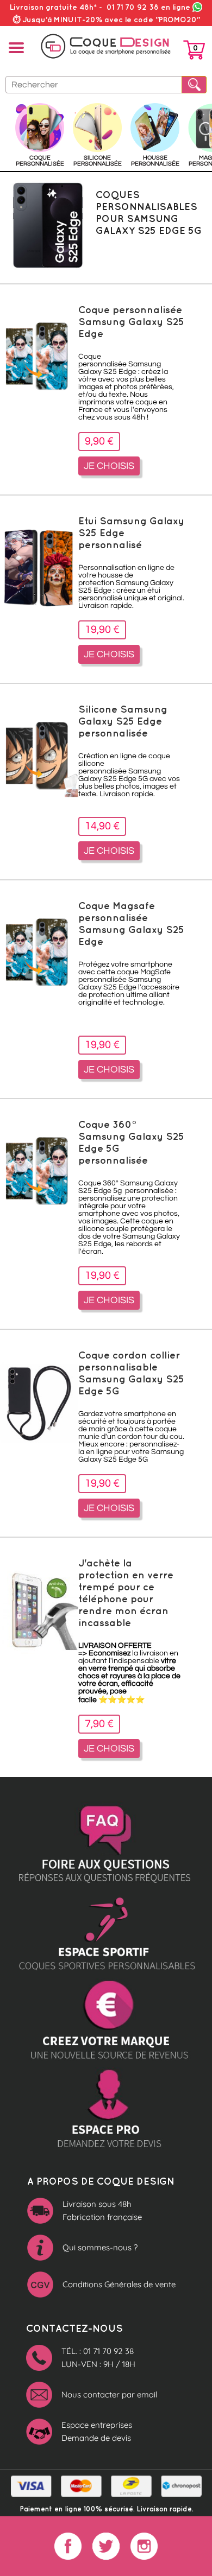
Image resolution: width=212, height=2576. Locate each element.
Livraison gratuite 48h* (53, 7)
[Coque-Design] (106, 46)
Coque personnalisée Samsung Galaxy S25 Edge (131, 321)
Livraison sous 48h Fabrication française (102, 2210)
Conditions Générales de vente (119, 2284)
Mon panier (194, 52)
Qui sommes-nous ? (100, 2247)
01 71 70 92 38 (148, 7)
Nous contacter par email (109, 2394)
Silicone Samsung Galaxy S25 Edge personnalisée (123, 721)
